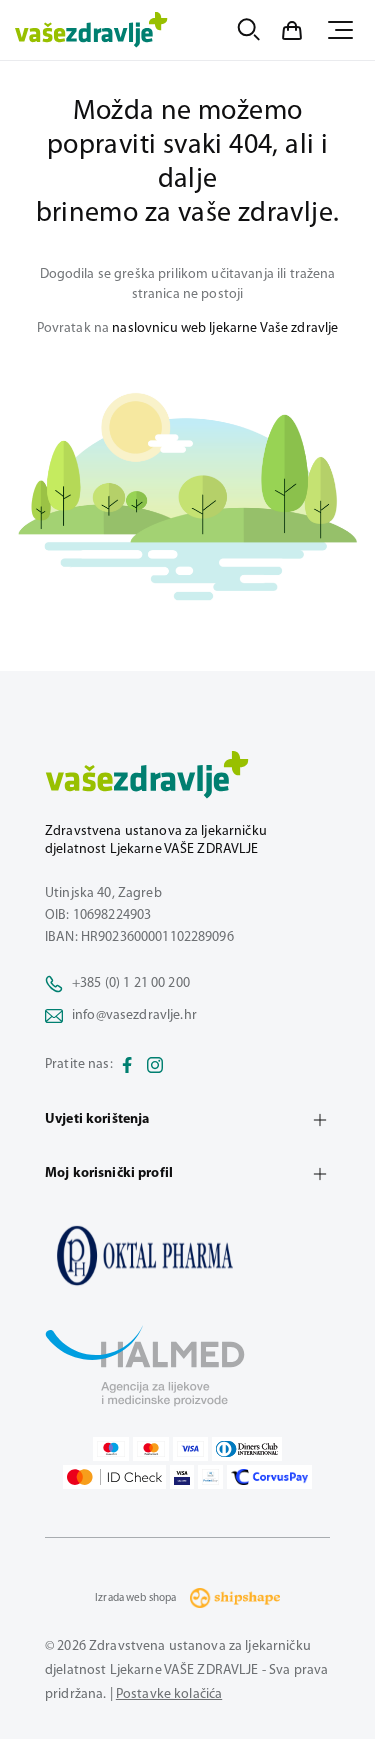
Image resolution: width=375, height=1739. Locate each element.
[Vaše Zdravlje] (91, 30)
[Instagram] (155, 1065)
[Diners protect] (210, 1477)
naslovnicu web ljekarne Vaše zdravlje (225, 328)
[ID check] (114, 1477)
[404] (187, 1255)
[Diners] (247, 1449)
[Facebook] (127, 1065)
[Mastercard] (151, 1449)
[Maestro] (111, 1449)
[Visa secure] (182, 1477)
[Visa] (191, 1449)
